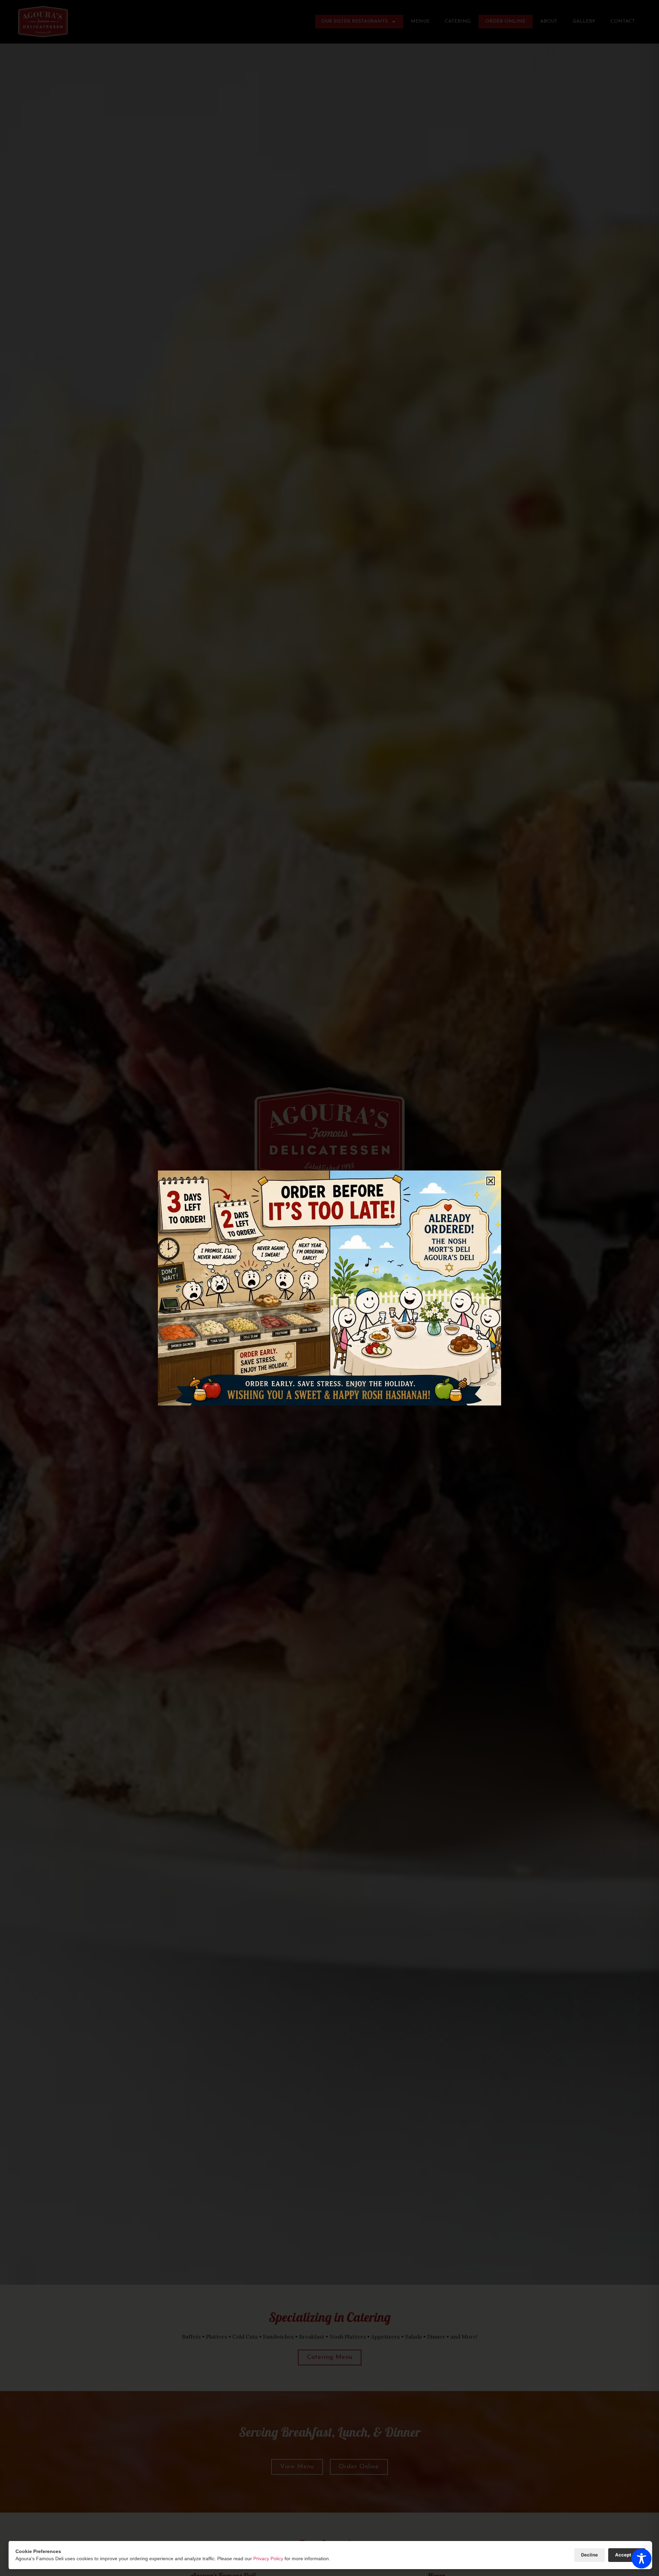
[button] (491, 1181)
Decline (589, 2555)
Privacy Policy (268, 2559)
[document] (329, 1288)
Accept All (627, 2555)
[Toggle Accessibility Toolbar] (641, 2559)
